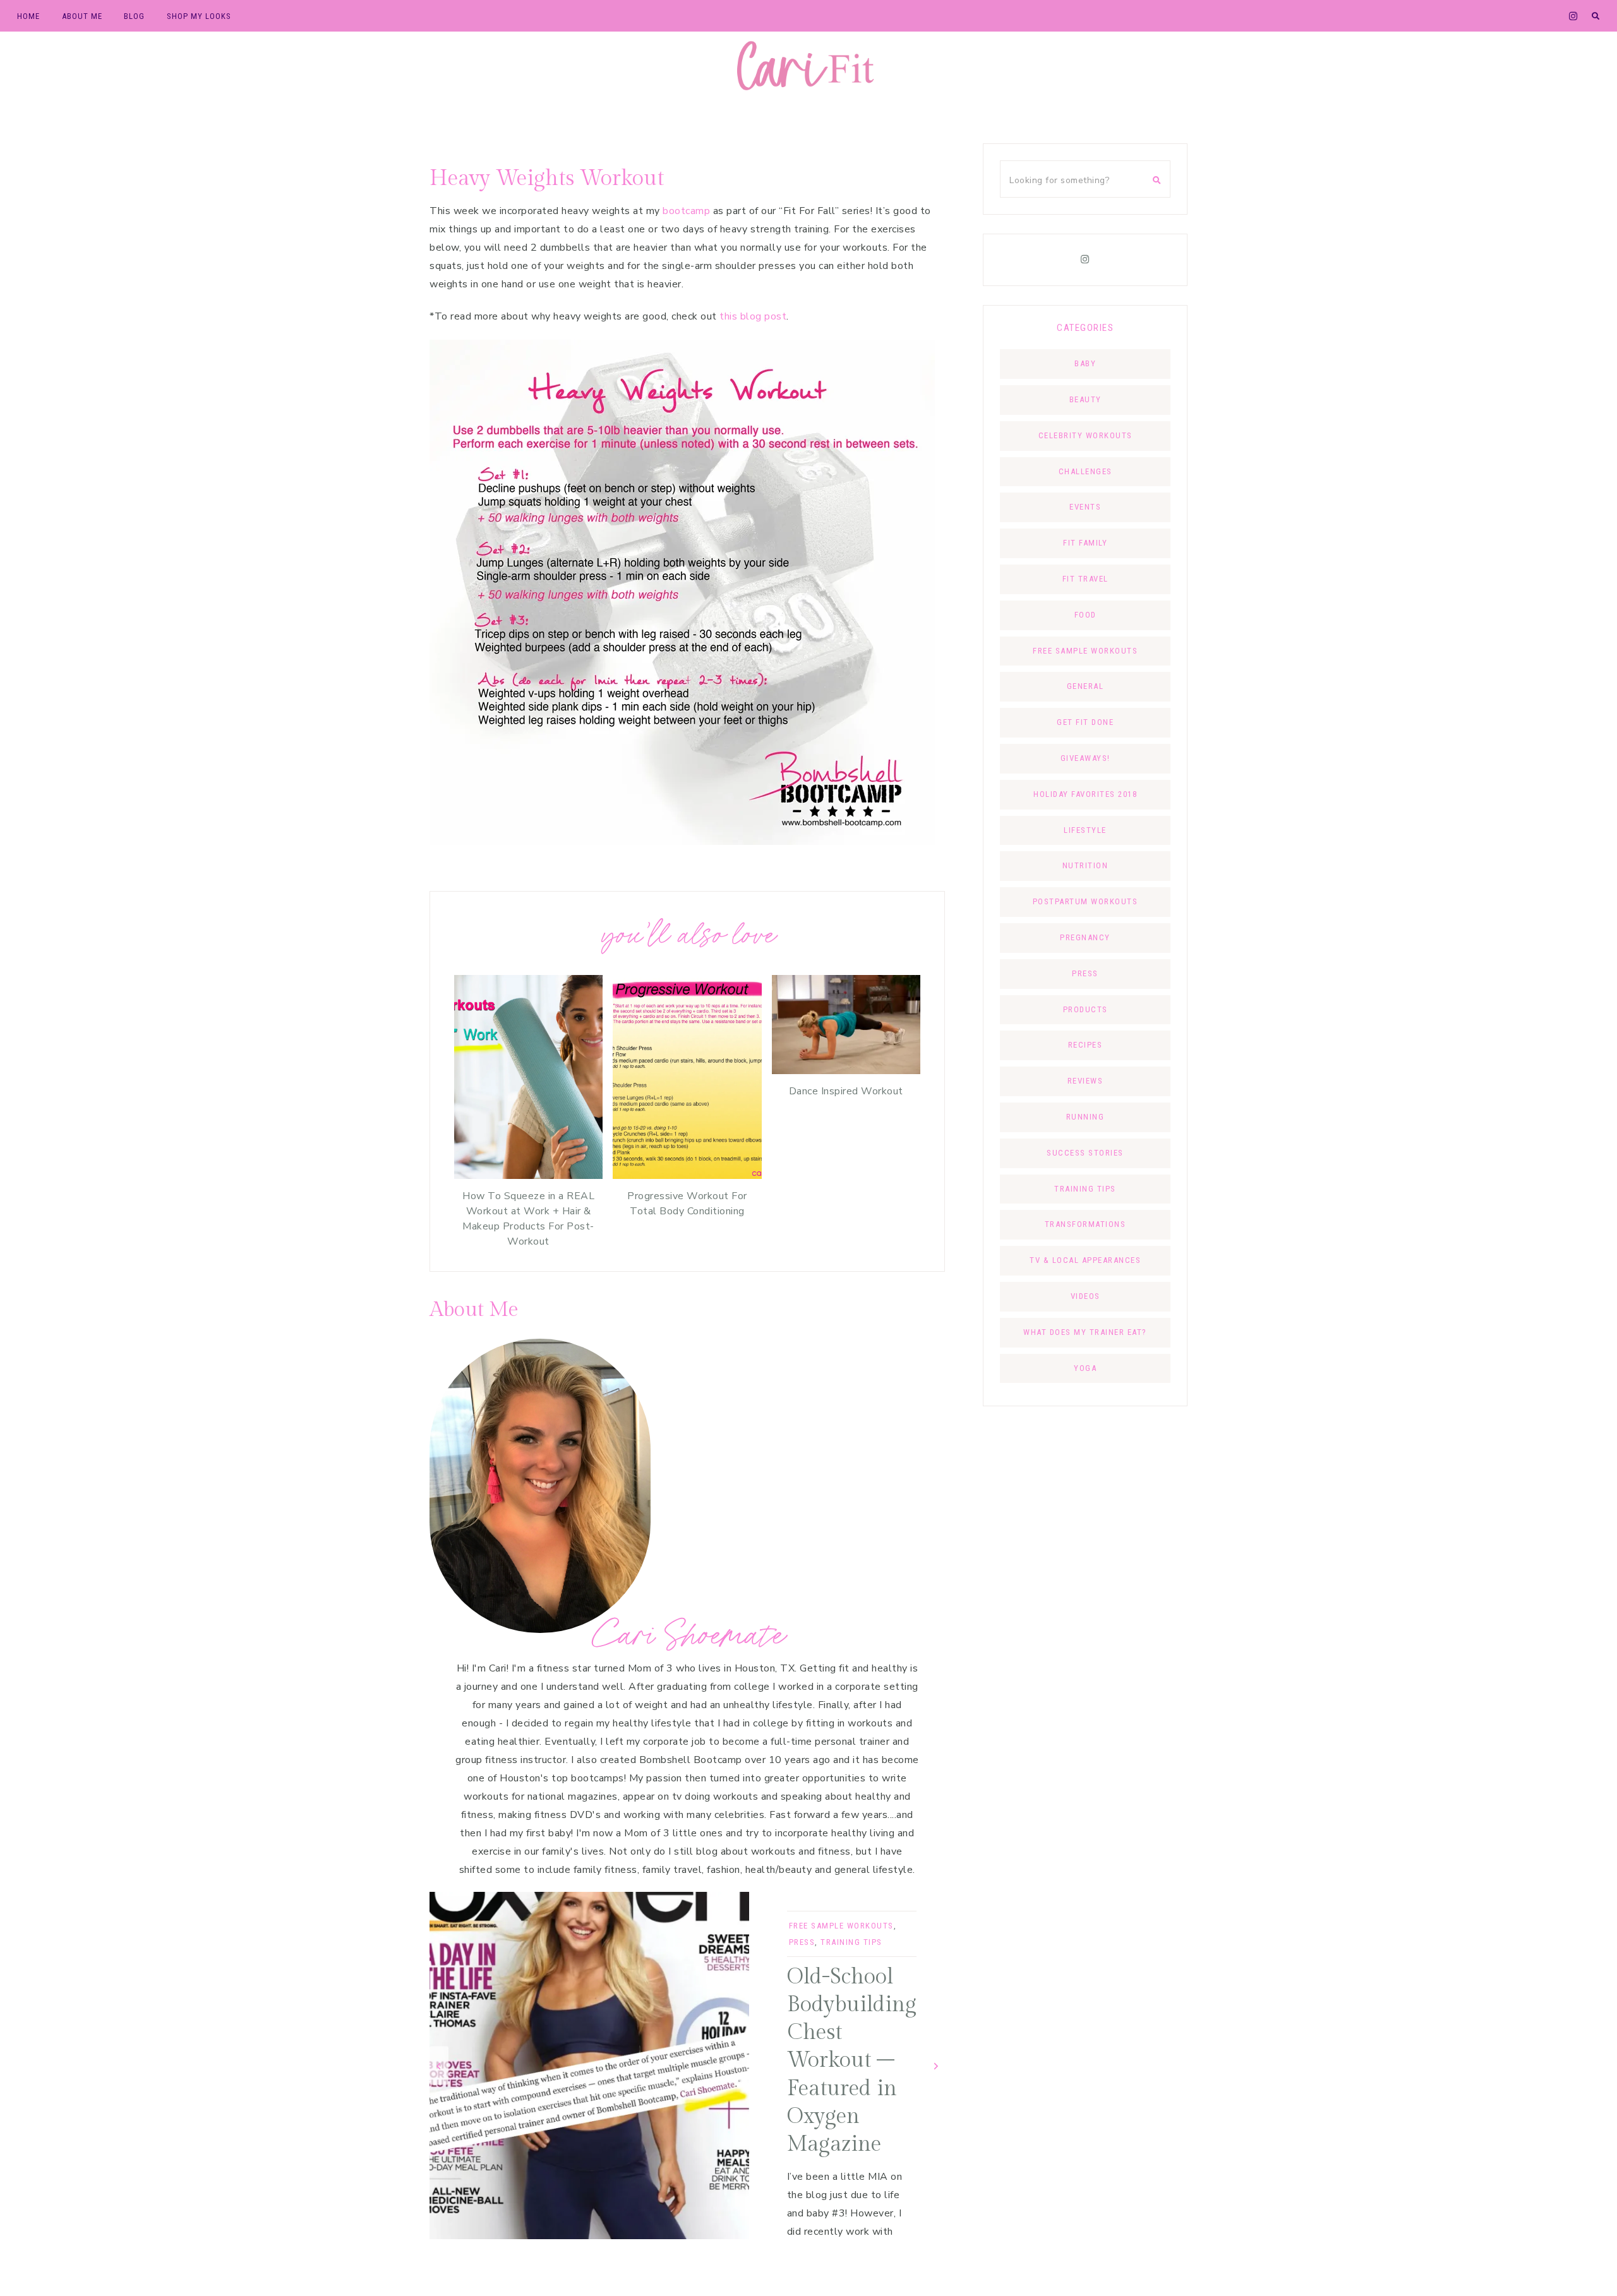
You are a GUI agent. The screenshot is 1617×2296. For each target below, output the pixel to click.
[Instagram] (1085, 260)
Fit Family (1085, 543)
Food (1085, 615)
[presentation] (439, 2065)
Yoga (1085, 1368)
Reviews (1085, 1081)
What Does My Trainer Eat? (1085, 1332)
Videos (1085, 1296)
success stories (1085, 1153)
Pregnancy (1085, 937)
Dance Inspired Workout (846, 1091)
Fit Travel (1085, 579)
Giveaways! (1085, 758)
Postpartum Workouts (1085, 901)
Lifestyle (1085, 830)
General (1085, 686)
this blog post (753, 316)
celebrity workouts (1085, 435)
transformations (1085, 1224)
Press (802, 1942)
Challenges (1085, 471)
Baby (1085, 363)
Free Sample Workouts (841, 1926)
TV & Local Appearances (1085, 1260)
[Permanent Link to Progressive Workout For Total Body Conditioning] (687, 1176)
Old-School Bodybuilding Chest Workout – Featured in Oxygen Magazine (852, 2061)
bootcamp (686, 211)
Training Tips (851, 1942)
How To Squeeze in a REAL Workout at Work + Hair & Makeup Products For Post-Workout (528, 1219)
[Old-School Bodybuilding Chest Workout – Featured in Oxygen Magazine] (589, 2066)
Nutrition (1085, 865)
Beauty (1085, 399)
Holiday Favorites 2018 (1085, 794)
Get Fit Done (1085, 722)
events (1085, 507)
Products (1085, 1009)
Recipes (1085, 1045)
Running (1085, 1117)
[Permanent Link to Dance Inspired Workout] (846, 1071)
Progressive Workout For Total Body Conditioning (687, 1204)
